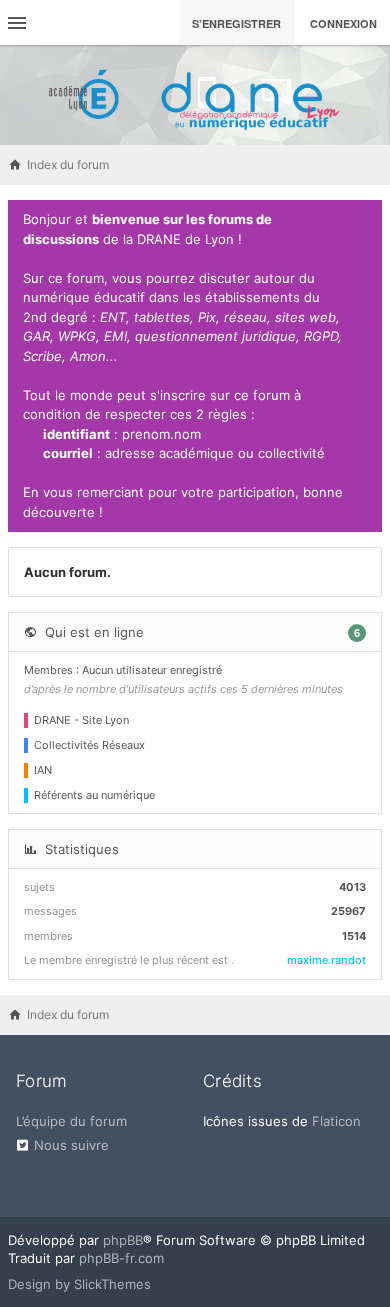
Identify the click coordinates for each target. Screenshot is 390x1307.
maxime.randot (326, 960)
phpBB (123, 1240)
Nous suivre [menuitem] (71, 1145)
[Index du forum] (195, 95)
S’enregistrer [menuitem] (236, 23)
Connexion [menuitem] (343, 23)
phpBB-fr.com (121, 1258)
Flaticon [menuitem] (336, 1121)
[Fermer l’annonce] (363, 220)
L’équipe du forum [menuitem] (71, 1121)
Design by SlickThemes (79, 1284)
